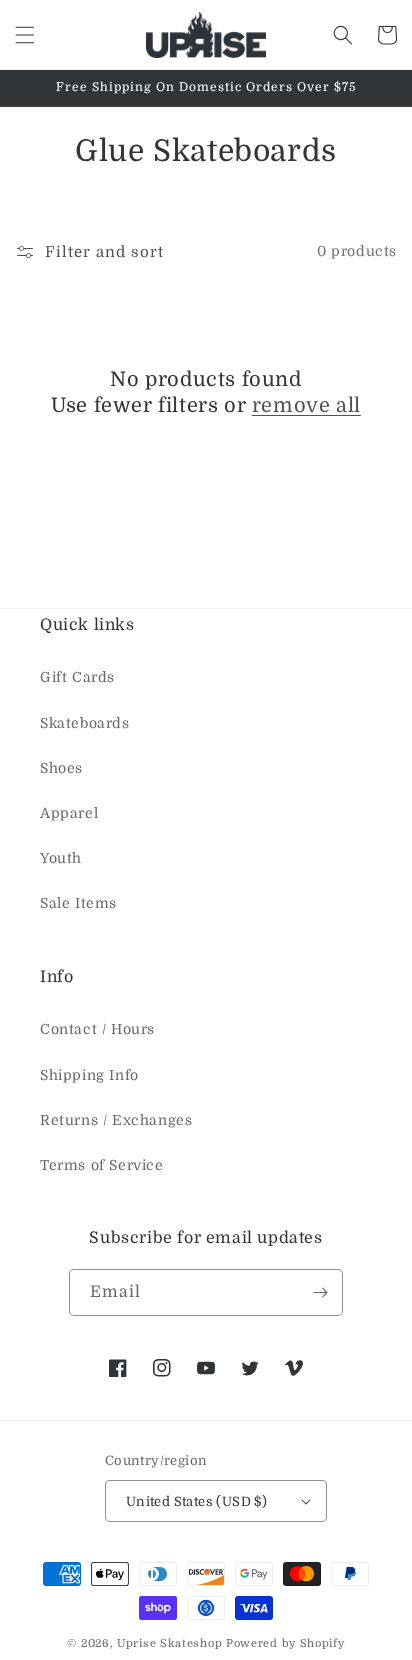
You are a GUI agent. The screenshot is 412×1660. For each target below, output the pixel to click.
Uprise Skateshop (169, 1643)
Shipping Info (89, 1075)
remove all (306, 405)
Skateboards (85, 723)
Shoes (61, 768)
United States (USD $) (196, 1501)
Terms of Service (102, 1165)
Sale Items (78, 903)
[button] (25, 35)
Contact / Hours (97, 1029)
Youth (61, 858)
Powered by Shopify (285, 1643)
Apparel (69, 813)
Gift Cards (77, 677)
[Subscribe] (320, 1292)
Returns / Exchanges (116, 1120)
